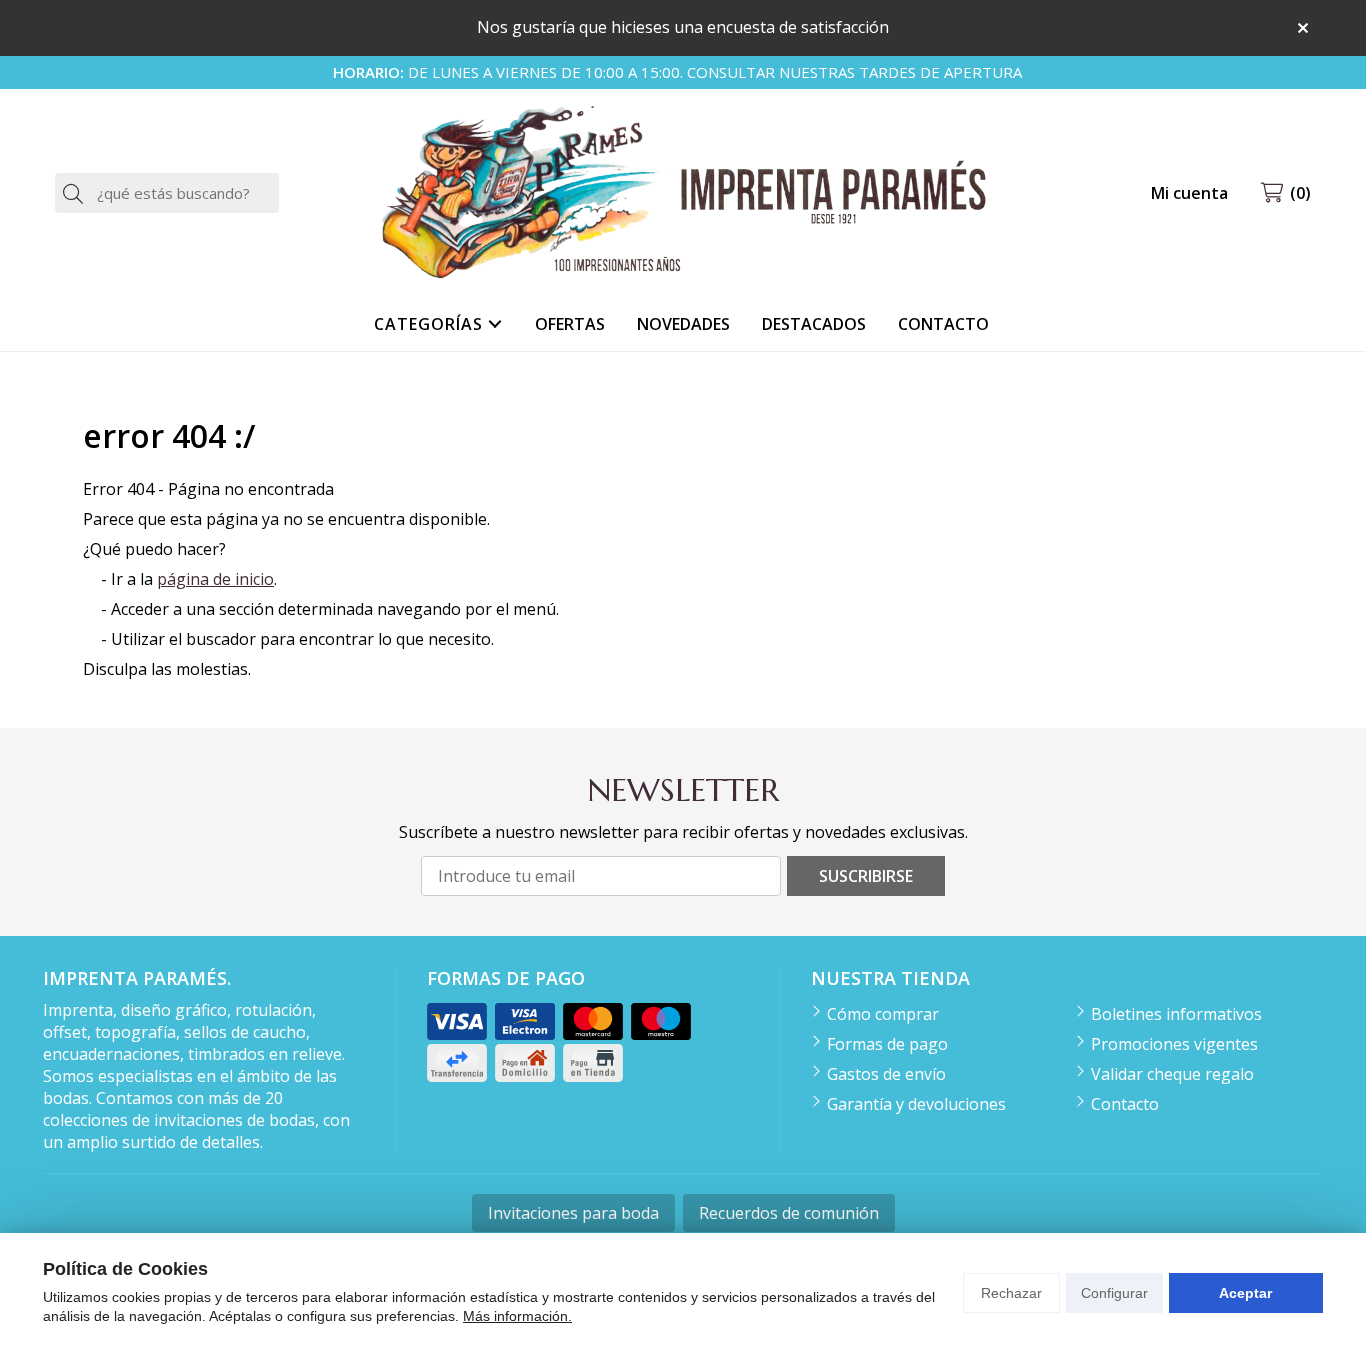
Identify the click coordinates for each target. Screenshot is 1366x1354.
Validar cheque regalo (1172, 1074)
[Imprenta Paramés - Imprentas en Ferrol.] (683, 193)
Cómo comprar (883, 1014)
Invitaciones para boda (573, 1213)
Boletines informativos (1176, 1014)
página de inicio (215, 579)
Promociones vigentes (1174, 1044)
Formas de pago (887, 1044)
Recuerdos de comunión (789, 1213)
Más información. (517, 1316)
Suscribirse (866, 876)
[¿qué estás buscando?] (167, 193)
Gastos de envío (886, 1074)
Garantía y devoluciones (916, 1104)
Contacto (1125, 1104)
